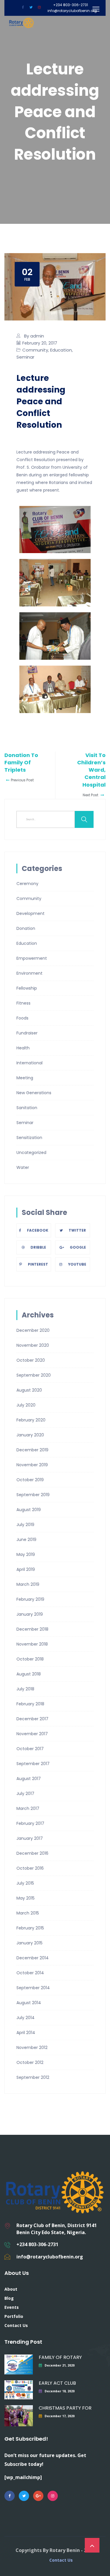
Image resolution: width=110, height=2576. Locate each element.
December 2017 (32, 1719)
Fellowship (27, 988)
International (29, 1063)
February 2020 (31, 1420)
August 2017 (29, 1779)
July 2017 (25, 1794)
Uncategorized (31, 1153)
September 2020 (34, 1375)
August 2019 (29, 1510)
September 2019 (33, 1495)
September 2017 (33, 1764)
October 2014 (30, 1973)
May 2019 (26, 1554)
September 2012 (33, 2077)
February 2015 (30, 1928)
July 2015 (25, 1883)
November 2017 (32, 1734)
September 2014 (33, 1988)
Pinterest (38, 1264)
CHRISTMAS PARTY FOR (65, 2408)
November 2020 (33, 1345)
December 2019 (32, 1450)
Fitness (23, 1003)
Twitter (77, 1230)
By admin (34, 336)
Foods (22, 1018)
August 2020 (29, 1390)
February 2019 (30, 1599)
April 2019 (26, 1569)
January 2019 (30, 1614)
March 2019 (28, 1584)
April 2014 (26, 2033)
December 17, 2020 (60, 2416)
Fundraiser (27, 1033)
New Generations (34, 1093)
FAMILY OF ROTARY (60, 2357)
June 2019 (26, 1540)
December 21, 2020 (60, 2365)
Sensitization (29, 1138)
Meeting (25, 1078)
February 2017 (30, 1823)
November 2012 (32, 2047)
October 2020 (31, 1360)
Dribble (38, 1247)
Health (23, 1048)
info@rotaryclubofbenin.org (72, 11)
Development (31, 913)
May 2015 (26, 1898)
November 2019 (32, 1465)
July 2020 (26, 1405)
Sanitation (27, 1108)
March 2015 (28, 1913)
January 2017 (30, 1838)
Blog (9, 2298)
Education (61, 350)
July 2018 (25, 1689)
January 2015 (29, 1943)
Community (35, 350)
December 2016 (32, 1853)
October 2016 (30, 1868)
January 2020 (30, 1435)
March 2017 (28, 1808)
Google (78, 1247)
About (11, 2289)
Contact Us (16, 2325)
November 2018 (32, 1644)
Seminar (25, 357)
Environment (29, 973)
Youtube (77, 1264)
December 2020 (33, 1330)
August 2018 (29, 1674)
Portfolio (14, 2316)
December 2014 (33, 1958)
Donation (26, 928)
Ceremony (27, 884)
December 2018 (32, 1629)
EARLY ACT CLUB (57, 2383)
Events (12, 2307)
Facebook (38, 1230)
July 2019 (25, 1525)
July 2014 (26, 2018)
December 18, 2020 (60, 2391)
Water (23, 1167)
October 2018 (30, 1659)
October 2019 (30, 1480)
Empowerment (32, 958)
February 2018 (30, 1704)
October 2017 (30, 1749)
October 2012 (30, 2062)
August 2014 (29, 2003)
